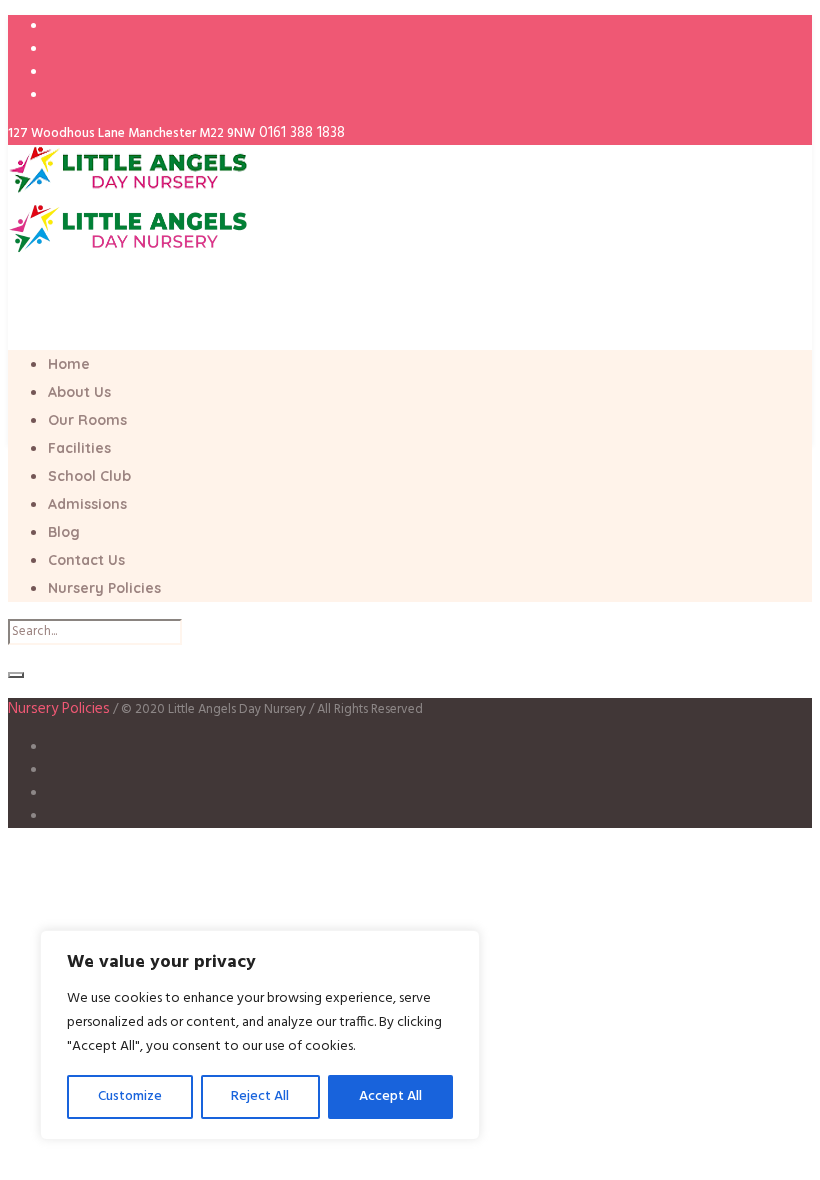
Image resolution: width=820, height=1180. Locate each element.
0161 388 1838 (302, 133)
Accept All (390, 1096)
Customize (130, 1096)
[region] (260, 1035)
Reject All (260, 1096)
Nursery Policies (59, 709)
